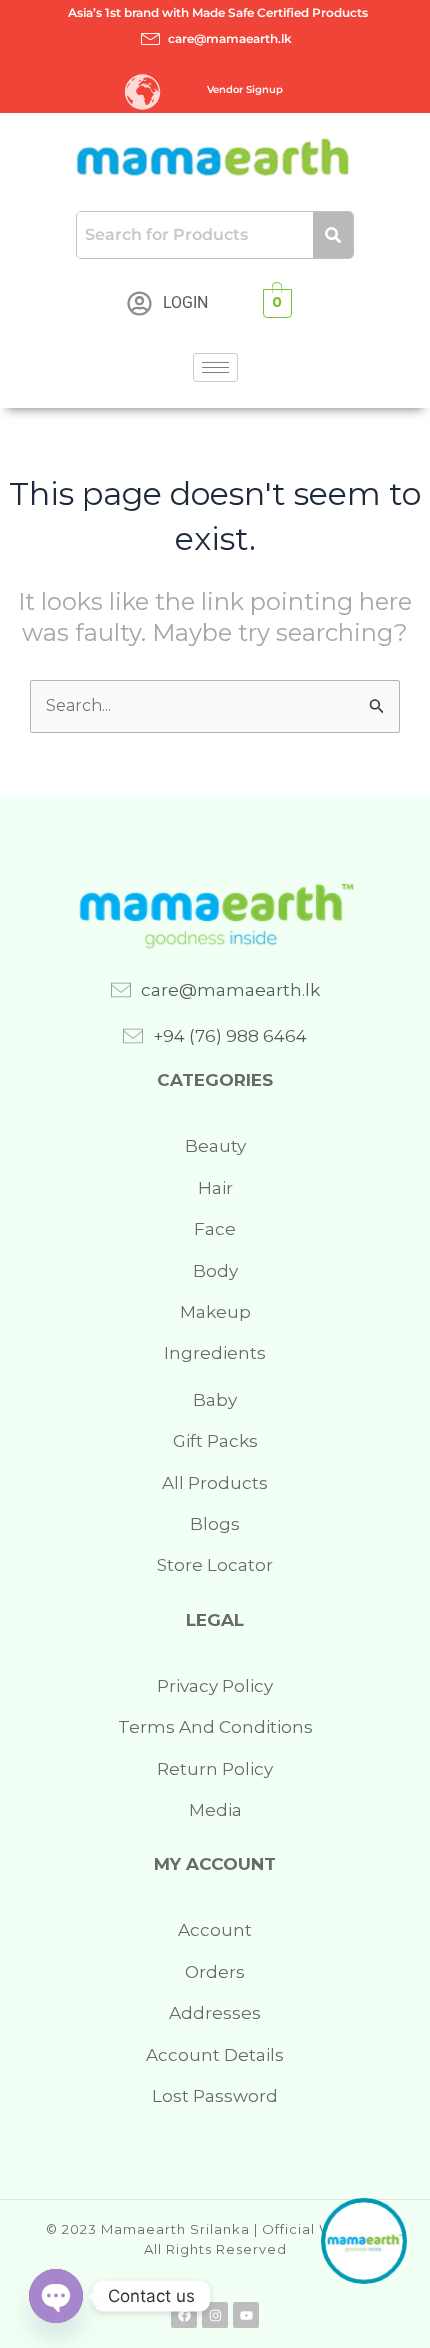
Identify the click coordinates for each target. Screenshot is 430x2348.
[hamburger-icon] (215, 367)
